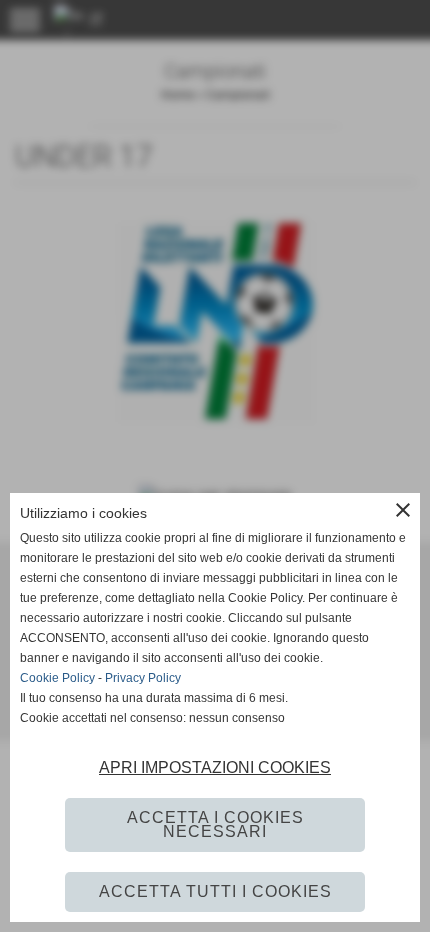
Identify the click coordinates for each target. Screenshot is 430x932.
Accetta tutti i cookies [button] (215, 891)
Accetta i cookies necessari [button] (215, 824)
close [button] (403, 510)
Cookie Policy (57, 678)
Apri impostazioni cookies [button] (215, 767)
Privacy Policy (143, 678)
